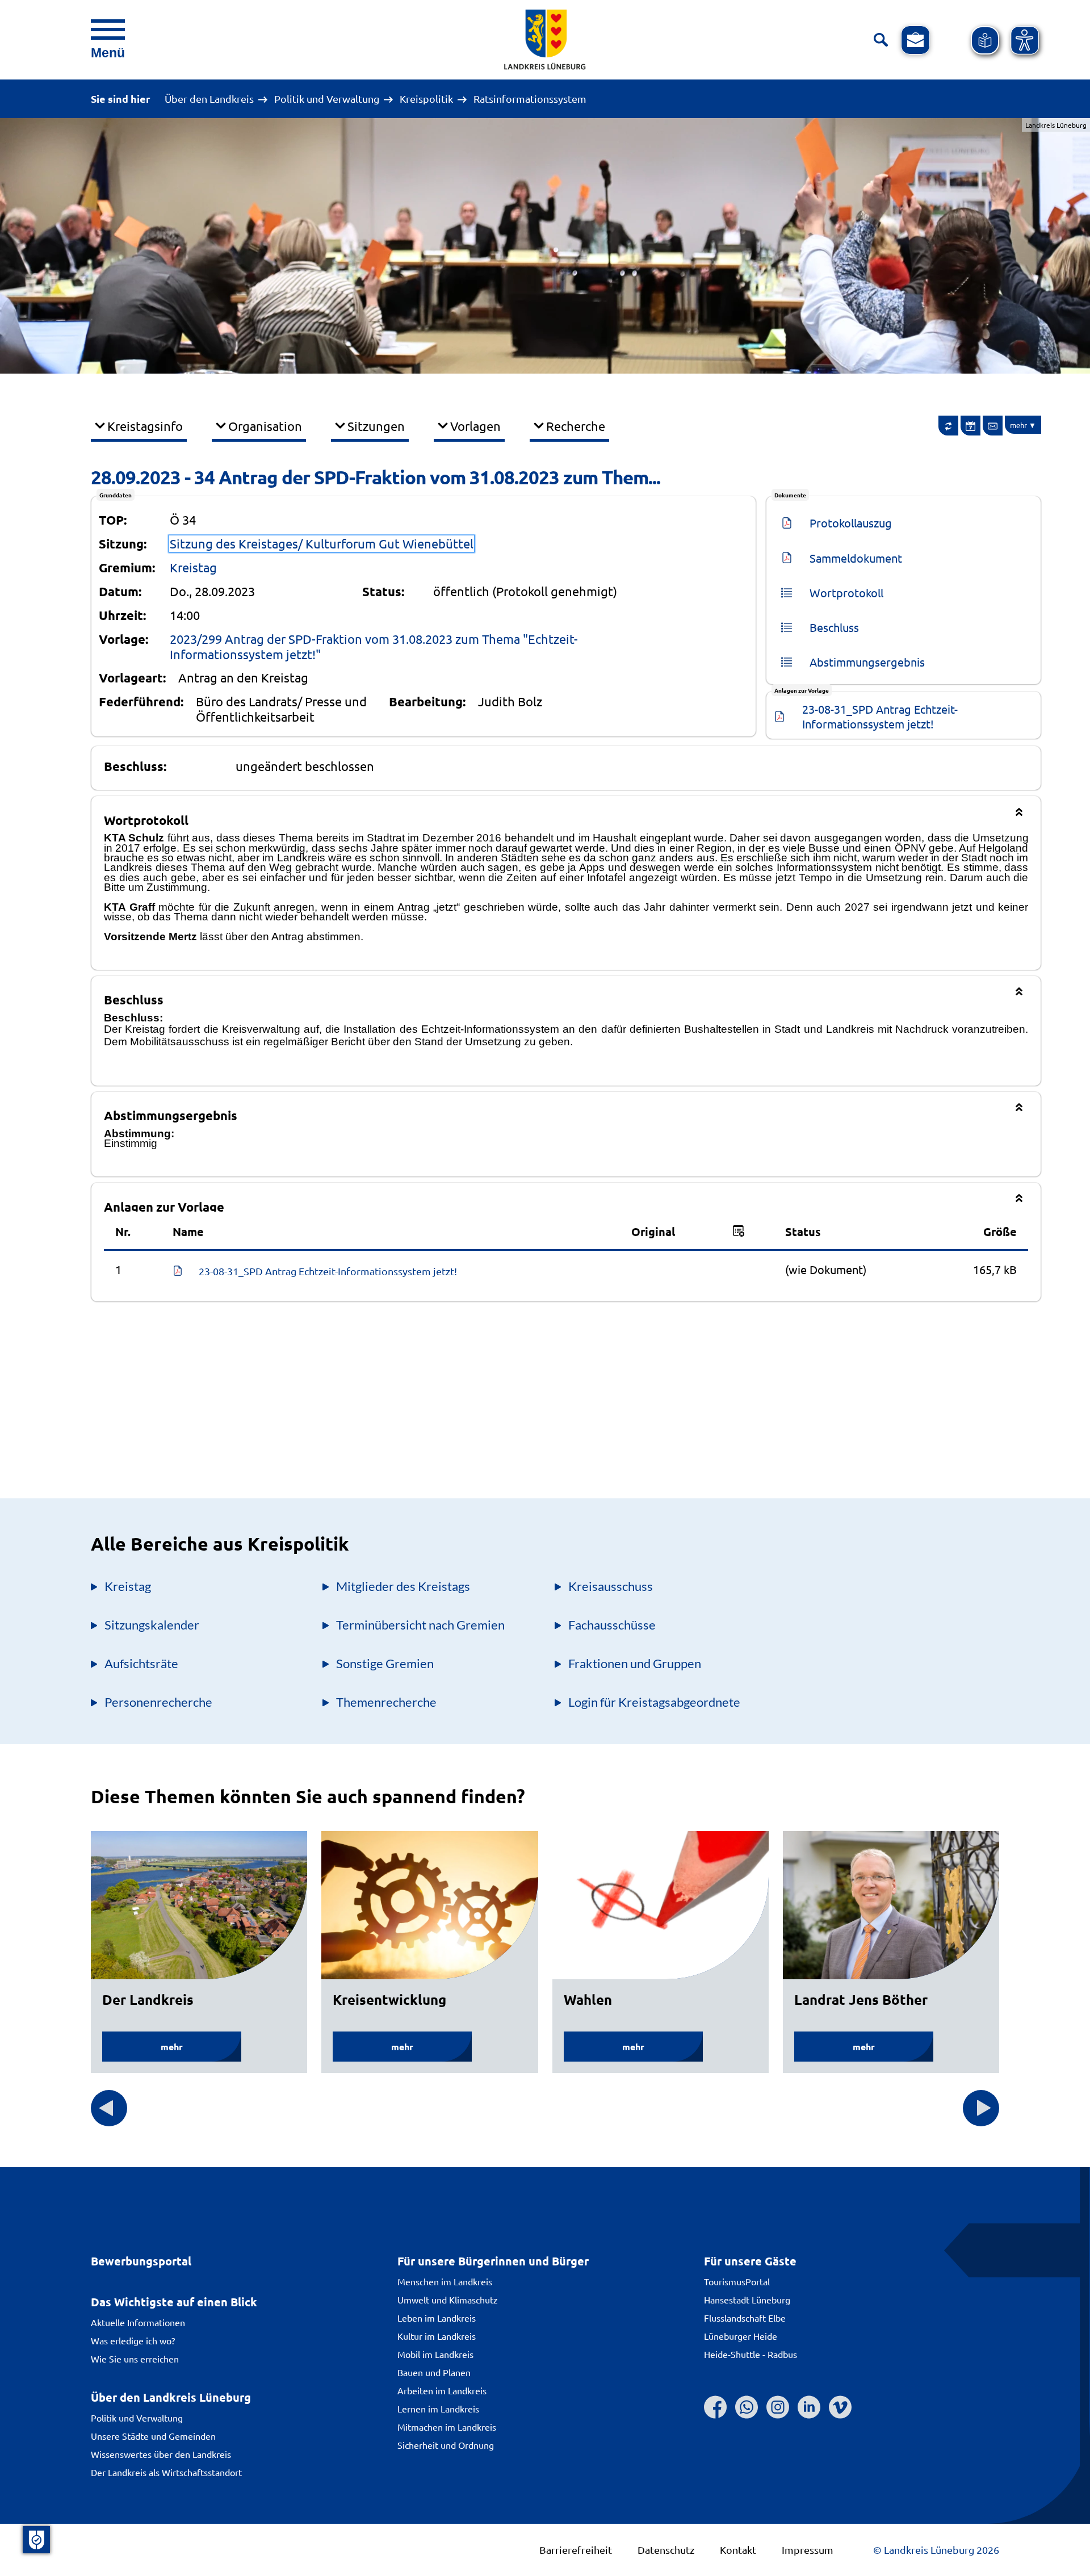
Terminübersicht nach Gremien (420, 1625)
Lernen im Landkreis (438, 2409)
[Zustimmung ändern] (36, 2540)
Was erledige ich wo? (133, 2340)
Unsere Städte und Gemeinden (153, 2436)
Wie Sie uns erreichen (135, 2359)
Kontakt (738, 2550)
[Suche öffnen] (881, 40)
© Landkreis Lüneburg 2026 (936, 2550)
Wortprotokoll (846, 592)
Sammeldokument (856, 558)
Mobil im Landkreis (435, 2354)
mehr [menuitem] (1018, 425)
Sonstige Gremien (385, 1663)
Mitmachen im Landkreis (447, 2427)
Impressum (808, 2550)
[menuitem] (949, 426)
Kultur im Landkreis (437, 2336)
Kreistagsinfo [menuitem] (145, 426)
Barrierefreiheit (576, 2550)
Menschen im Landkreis (445, 2281)
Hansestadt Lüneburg (747, 2299)
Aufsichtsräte (141, 1663)
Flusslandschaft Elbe (745, 2318)
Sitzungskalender (152, 1625)
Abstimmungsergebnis (867, 662)
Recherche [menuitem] (576, 426)
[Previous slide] (109, 2108)
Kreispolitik (426, 99)
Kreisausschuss (611, 1586)
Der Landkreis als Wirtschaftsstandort (166, 2472)
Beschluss (834, 627)
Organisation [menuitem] (265, 426)
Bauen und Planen (434, 2372)
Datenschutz (666, 2550)
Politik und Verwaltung (327, 99)
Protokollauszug (851, 523)
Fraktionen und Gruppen (635, 1663)
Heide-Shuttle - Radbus (751, 2354)
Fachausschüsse (612, 1625)
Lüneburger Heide (741, 2336)
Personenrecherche (158, 1702)
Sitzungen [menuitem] (376, 426)
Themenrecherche (386, 1702)
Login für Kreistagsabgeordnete (654, 1702)
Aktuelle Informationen (138, 2322)
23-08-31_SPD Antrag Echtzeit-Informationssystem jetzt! (880, 716)
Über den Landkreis (209, 99)
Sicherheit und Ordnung (446, 2445)
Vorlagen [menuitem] (475, 426)
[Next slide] (981, 2108)
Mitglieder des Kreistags (403, 1586)
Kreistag (193, 567)
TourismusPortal (737, 2281)
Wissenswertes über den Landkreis (161, 2454)
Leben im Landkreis (437, 2318)
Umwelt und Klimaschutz (448, 2299)
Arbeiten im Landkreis (442, 2390)
